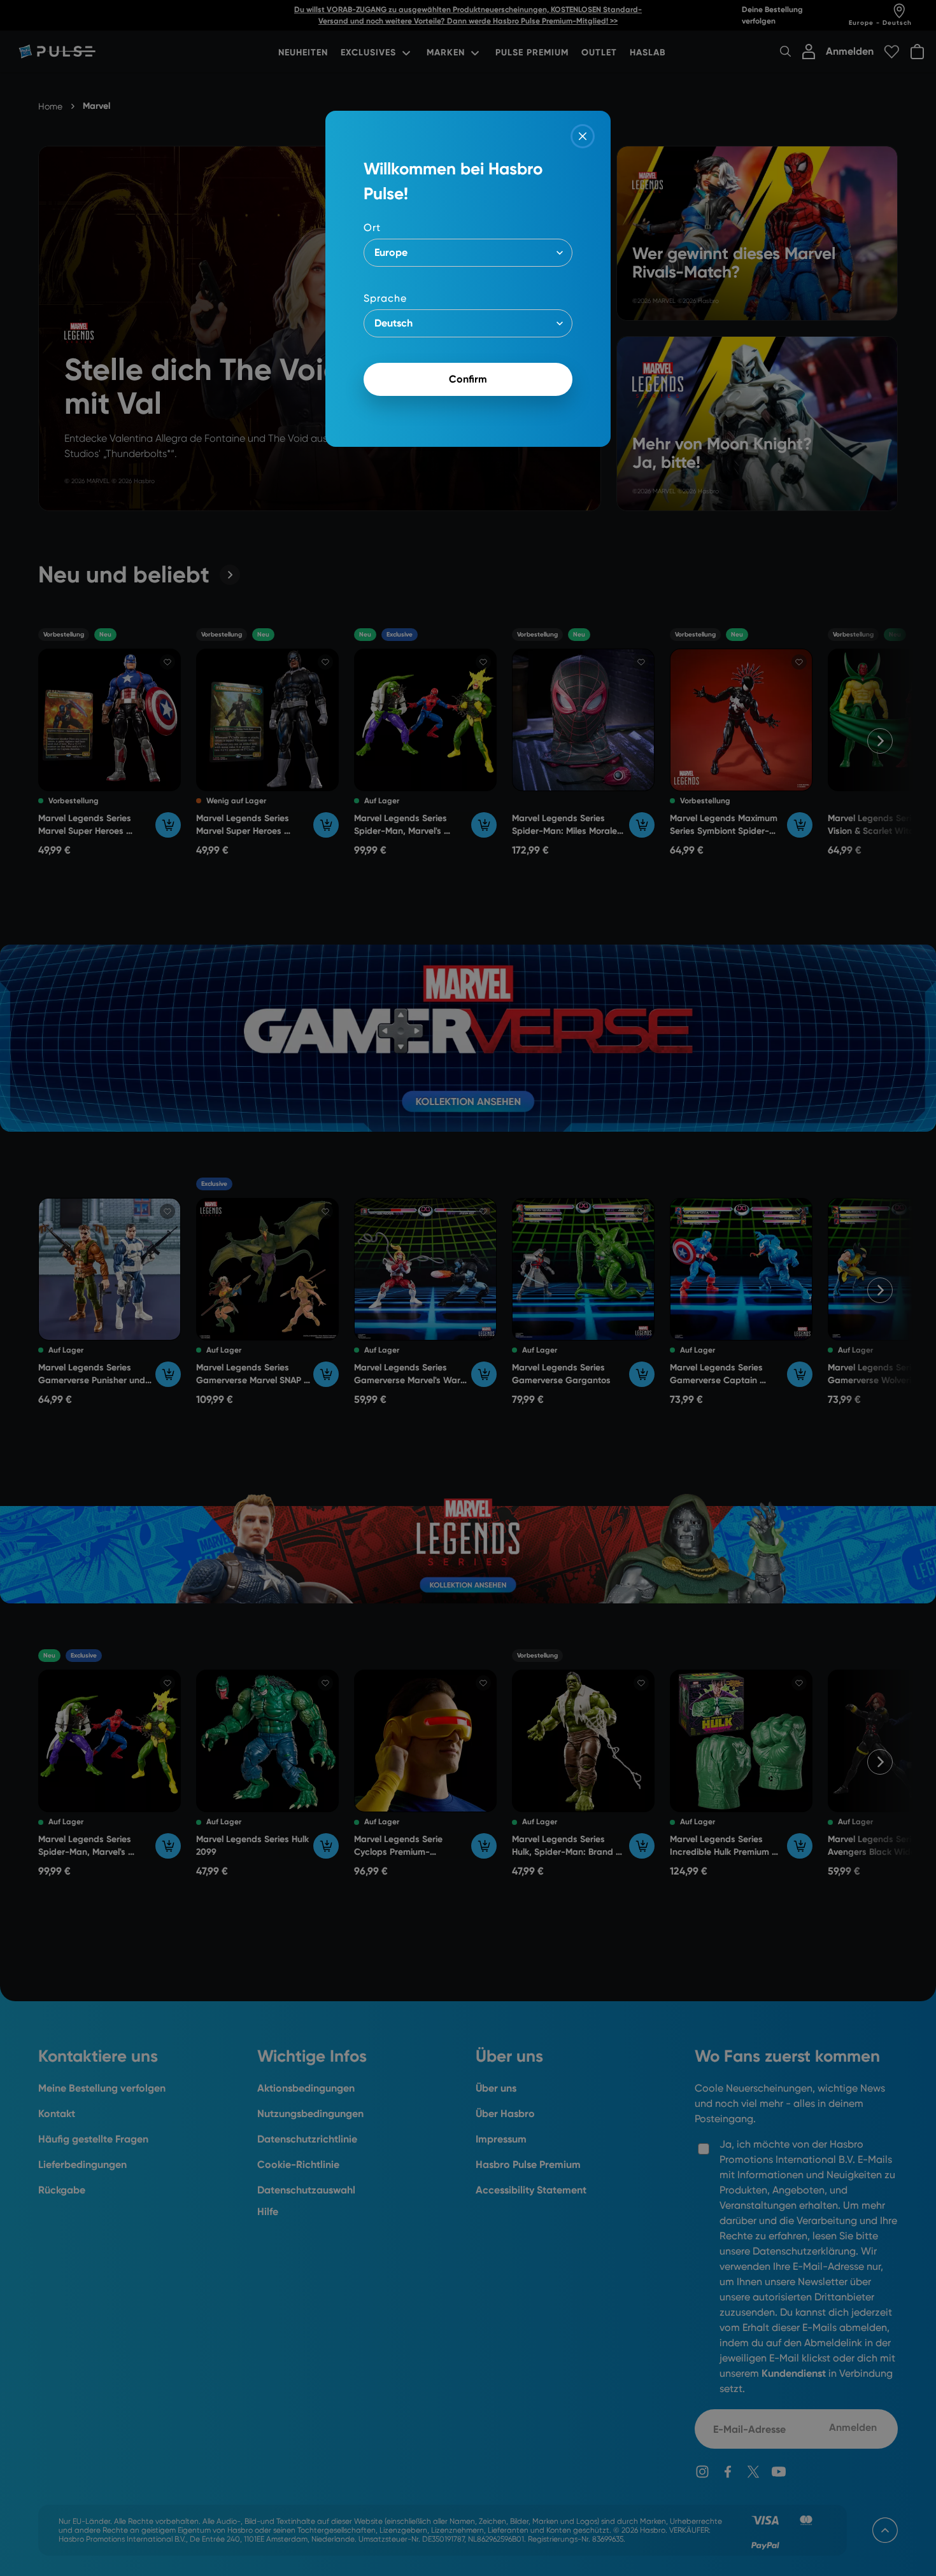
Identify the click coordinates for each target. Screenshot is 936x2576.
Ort (372, 228)
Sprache (385, 298)
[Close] (583, 136)
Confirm (468, 379)
